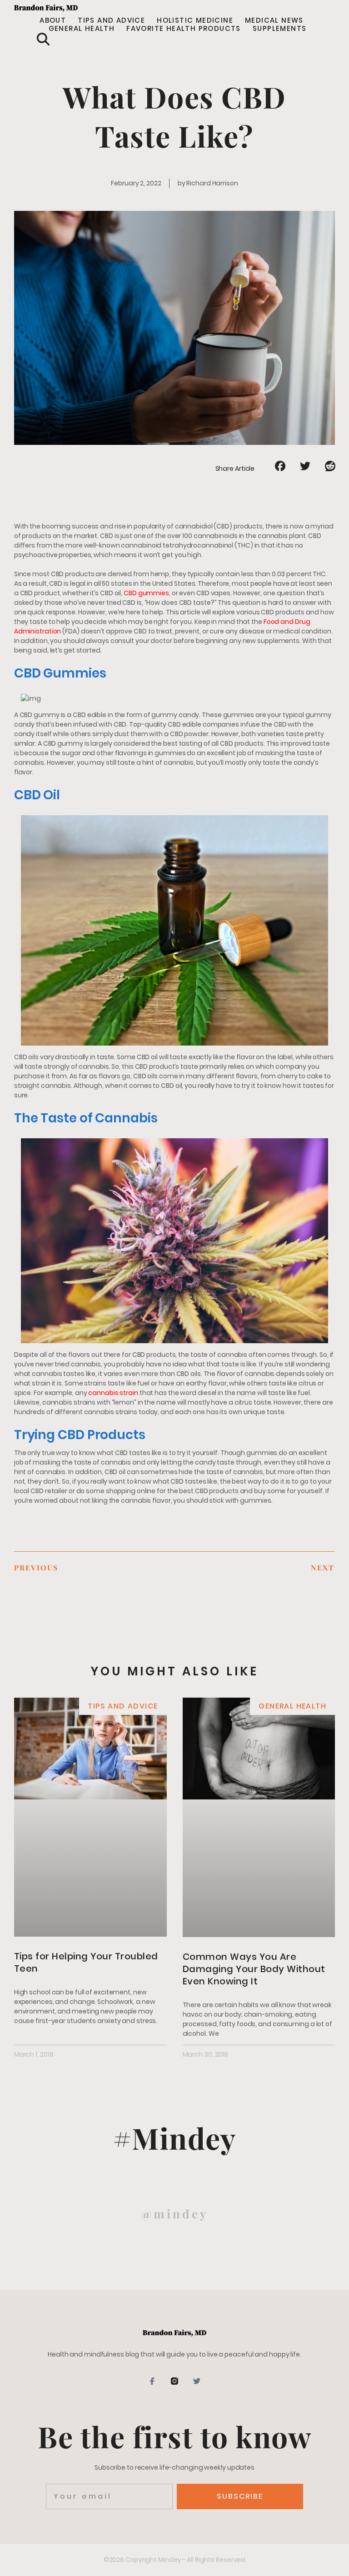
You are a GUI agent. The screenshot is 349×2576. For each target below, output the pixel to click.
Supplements (279, 29)
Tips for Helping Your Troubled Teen (86, 1962)
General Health (82, 29)
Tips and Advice (111, 20)
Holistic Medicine (195, 20)
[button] (43, 39)
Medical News (274, 20)
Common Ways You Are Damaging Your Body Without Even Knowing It (254, 1969)
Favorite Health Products (184, 29)
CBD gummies (146, 593)
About (53, 20)
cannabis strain (113, 1393)
